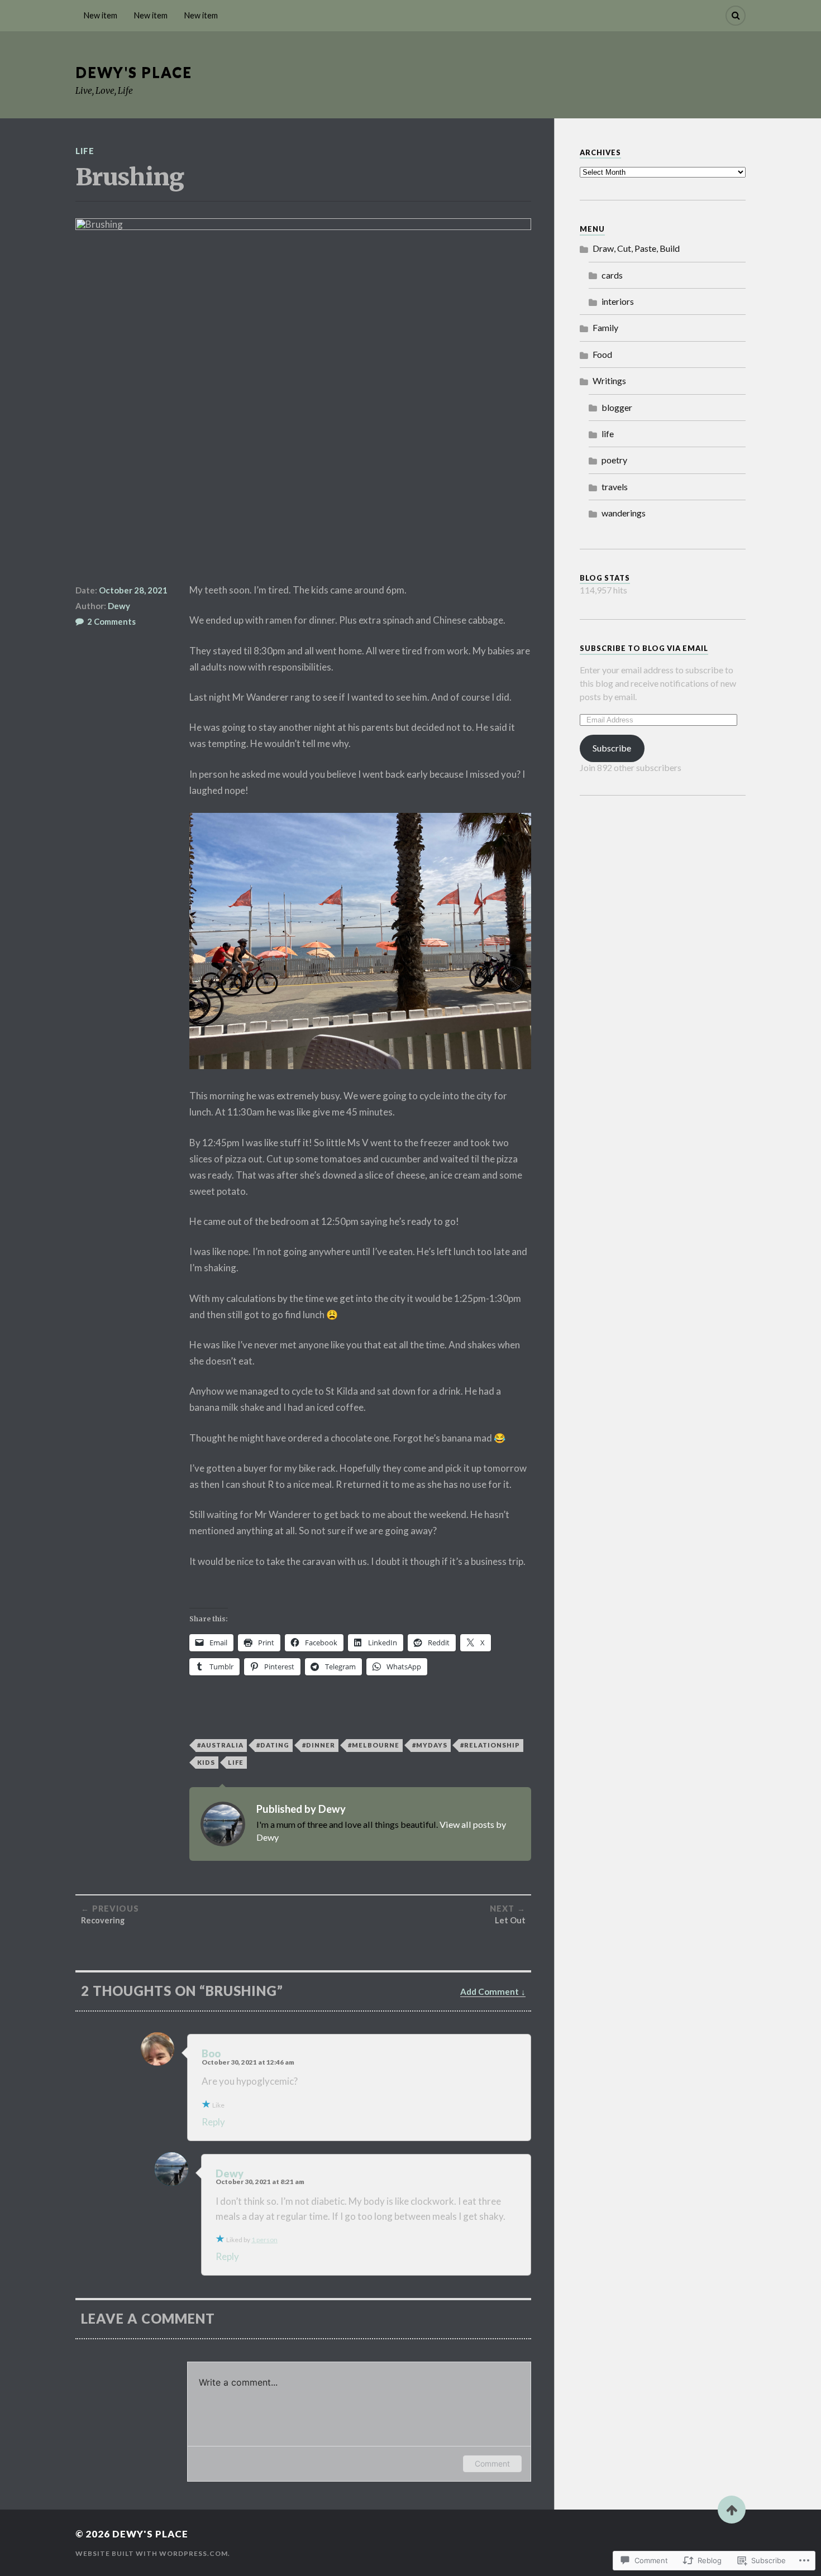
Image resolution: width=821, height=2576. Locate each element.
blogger (617, 407)
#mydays (430, 1745)
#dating (273, 1745)
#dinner (319, 1745)
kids (206, 1762)
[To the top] (732, 2510)
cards (612, 275)
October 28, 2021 (133, 590)
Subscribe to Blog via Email (644, 648)
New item (101, 15)
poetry (614, 460)
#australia (220, 1745)
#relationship (490, 1745)
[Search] (736, 16)
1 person (264, 2240)
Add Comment (490, 1991)
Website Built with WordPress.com (152, 2553)
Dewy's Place (134, 72)
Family (605, 327)
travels (615, 487)
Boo (211, 2053)
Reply (213, 2122)
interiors (618, 301)
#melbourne (374, 1745)
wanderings (624, 513)
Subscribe (612, 748)
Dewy (119, 606)
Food (602, 354)
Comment (492, 2464)
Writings (609, 380)
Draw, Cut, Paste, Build (636, 248)
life (85, 151)
